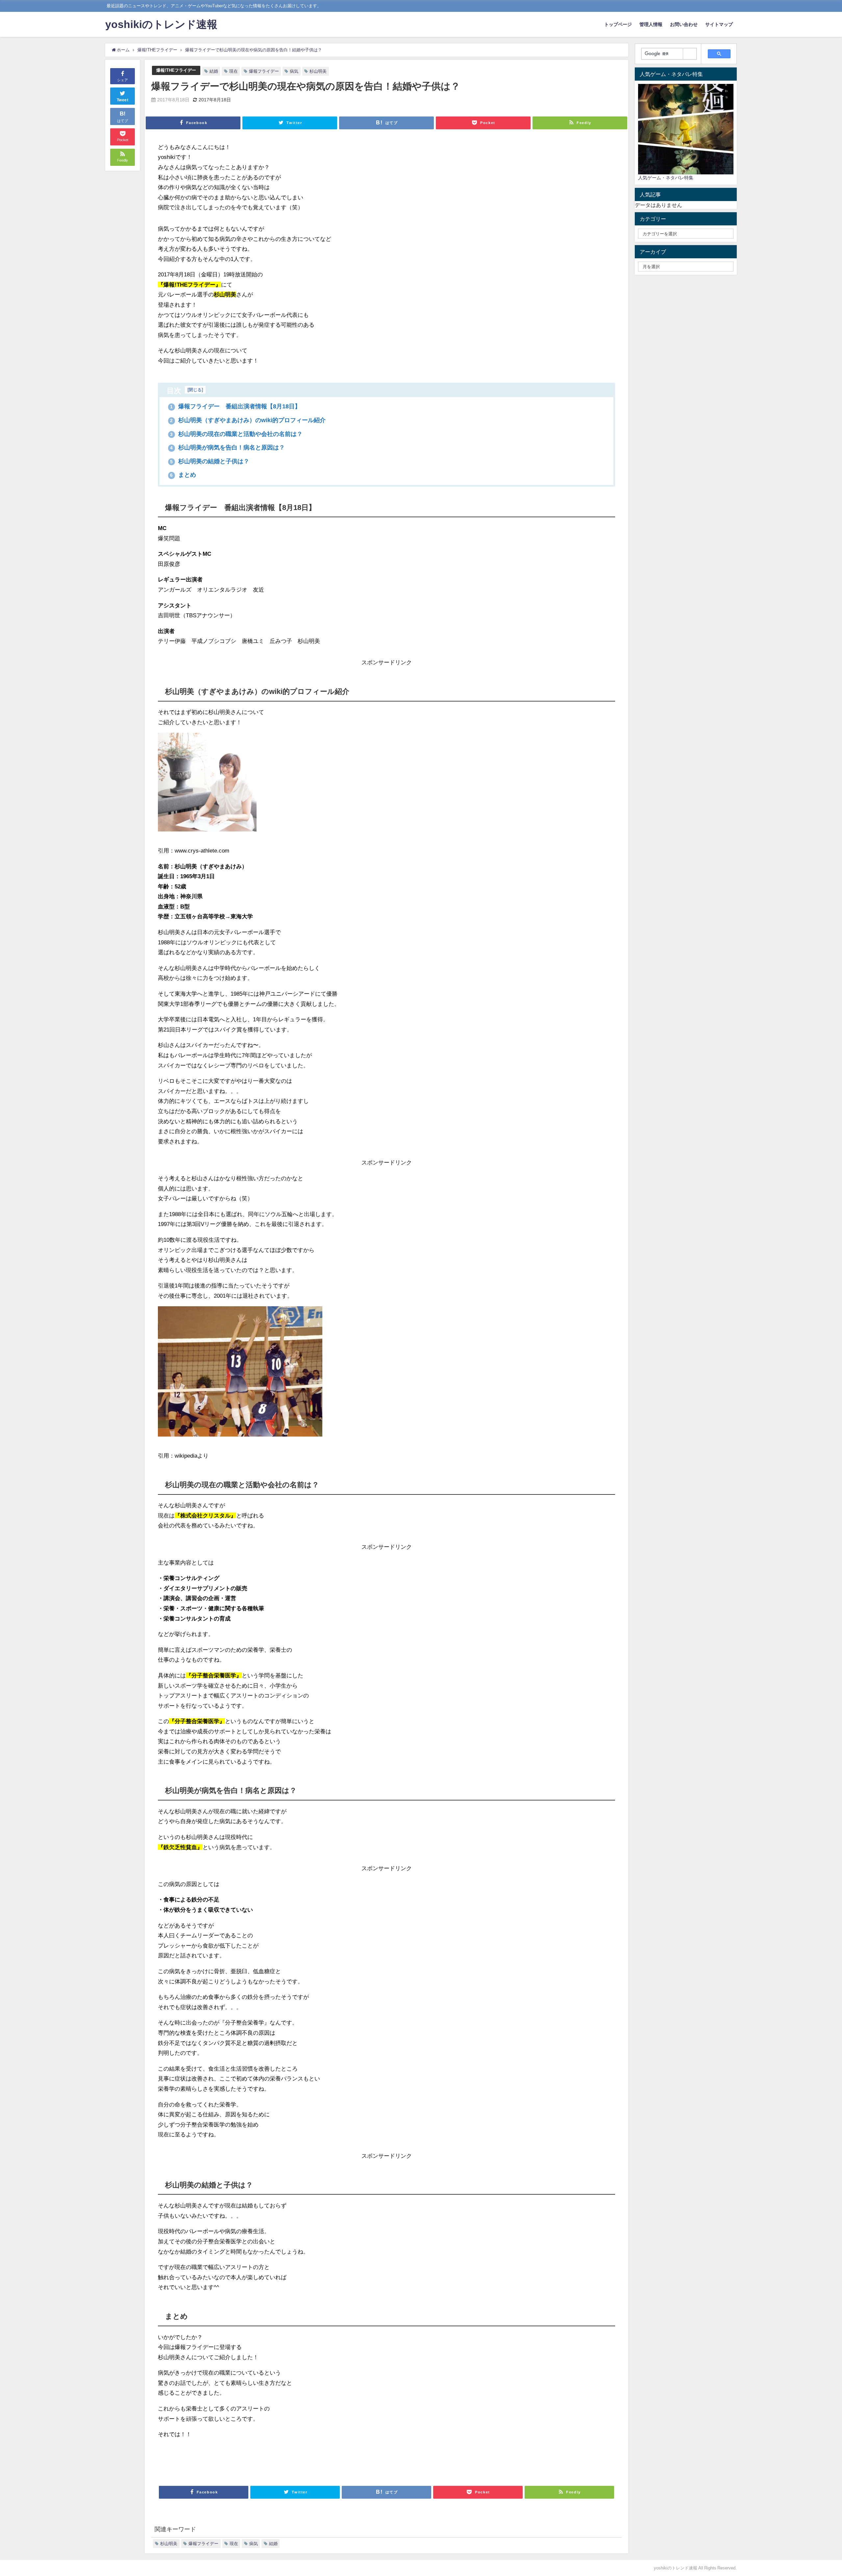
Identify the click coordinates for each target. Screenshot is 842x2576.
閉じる (195, 390)
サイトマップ (719, 24)
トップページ (618, 24)
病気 (294, 71)
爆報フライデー (264, 71)
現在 (234, 71)
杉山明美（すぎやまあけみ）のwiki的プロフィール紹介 (248, 420)
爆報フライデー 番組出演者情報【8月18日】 (235, 406)
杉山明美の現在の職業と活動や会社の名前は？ (236, 434)
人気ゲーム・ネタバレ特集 (666, 178)
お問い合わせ (684, 24)
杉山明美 (318, 71)
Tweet (123, 100)
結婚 (214, 71)
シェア (123, 80)
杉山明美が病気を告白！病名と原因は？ (227, 447)
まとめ (183, 475)
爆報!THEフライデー (176, 70)
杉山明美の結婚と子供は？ (210, 461)
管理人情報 (651, 24)
